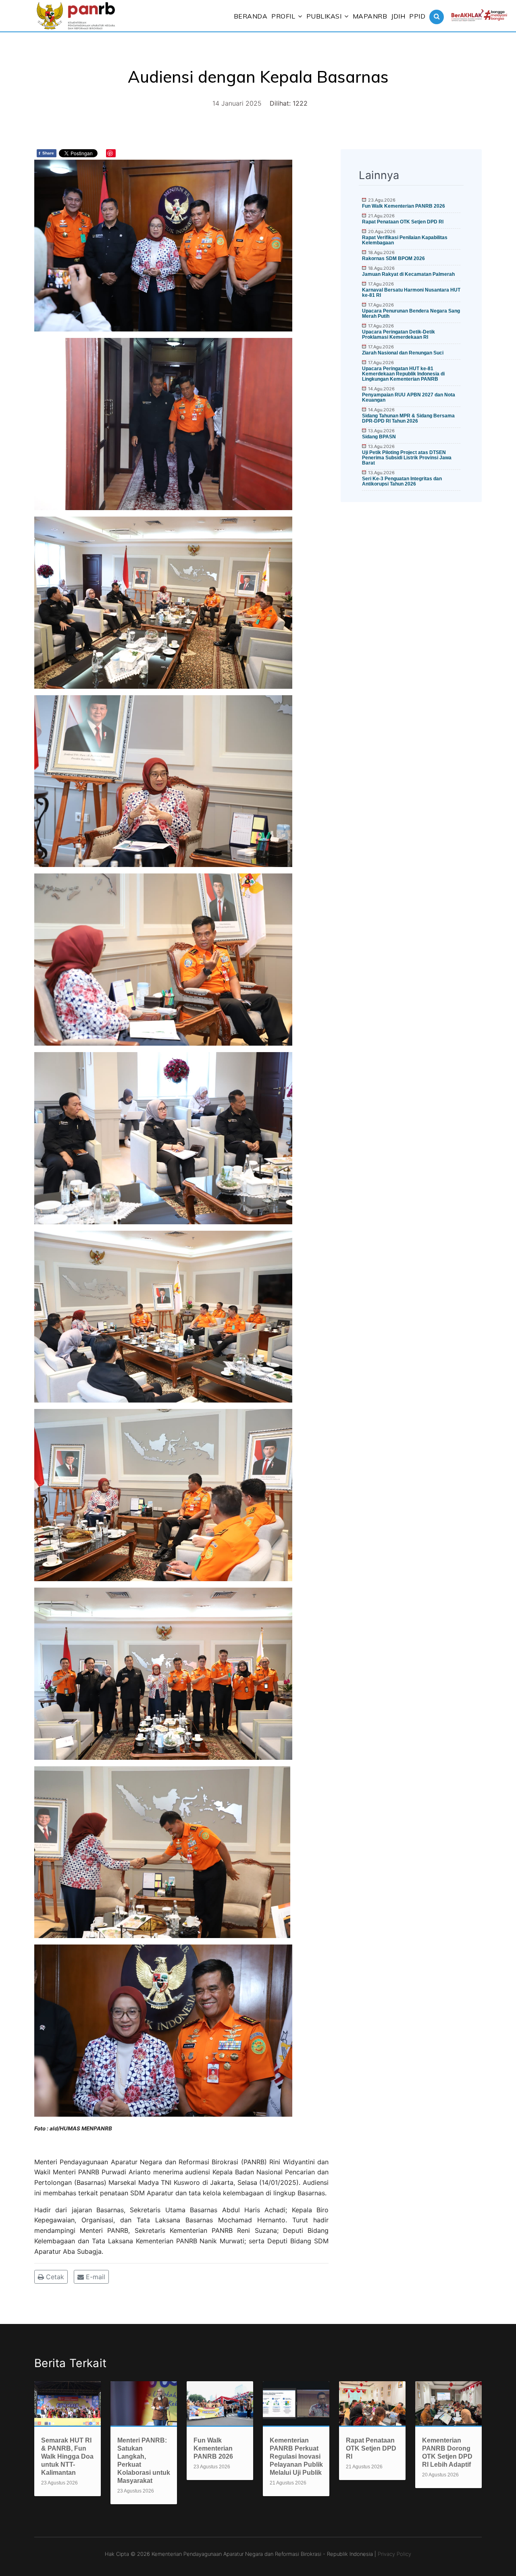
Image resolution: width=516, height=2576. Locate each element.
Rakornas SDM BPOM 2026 (393, 258)
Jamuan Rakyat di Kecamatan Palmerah (408, 274)
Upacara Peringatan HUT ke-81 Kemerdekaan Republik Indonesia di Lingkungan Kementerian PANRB (403, 374)
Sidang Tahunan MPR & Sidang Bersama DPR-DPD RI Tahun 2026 (408, 418)
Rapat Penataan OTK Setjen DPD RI (403, 222)
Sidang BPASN (379, 437)
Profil (283, 16)
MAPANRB (370, 16)
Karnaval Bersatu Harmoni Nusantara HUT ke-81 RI (411, 293)
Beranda (251, 16)
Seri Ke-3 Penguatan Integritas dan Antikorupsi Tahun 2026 (402, 481)
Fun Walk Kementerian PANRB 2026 (404, 206)
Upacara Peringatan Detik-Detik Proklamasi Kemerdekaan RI (398, 335)
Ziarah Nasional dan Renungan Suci (403, 353)
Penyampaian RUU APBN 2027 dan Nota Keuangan (409, 397)
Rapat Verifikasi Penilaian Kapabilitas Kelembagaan (405, 240)
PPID (417, 16)
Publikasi (324, 16)
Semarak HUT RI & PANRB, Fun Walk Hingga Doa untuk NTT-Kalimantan (67, 2456)
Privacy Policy (394, 2554)
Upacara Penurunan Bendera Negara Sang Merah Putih (411, 314)
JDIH (398, 16)
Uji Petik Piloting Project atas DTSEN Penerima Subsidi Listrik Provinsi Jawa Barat (407, 458)
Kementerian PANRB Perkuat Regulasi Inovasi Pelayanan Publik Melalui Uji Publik (296, 2456)
